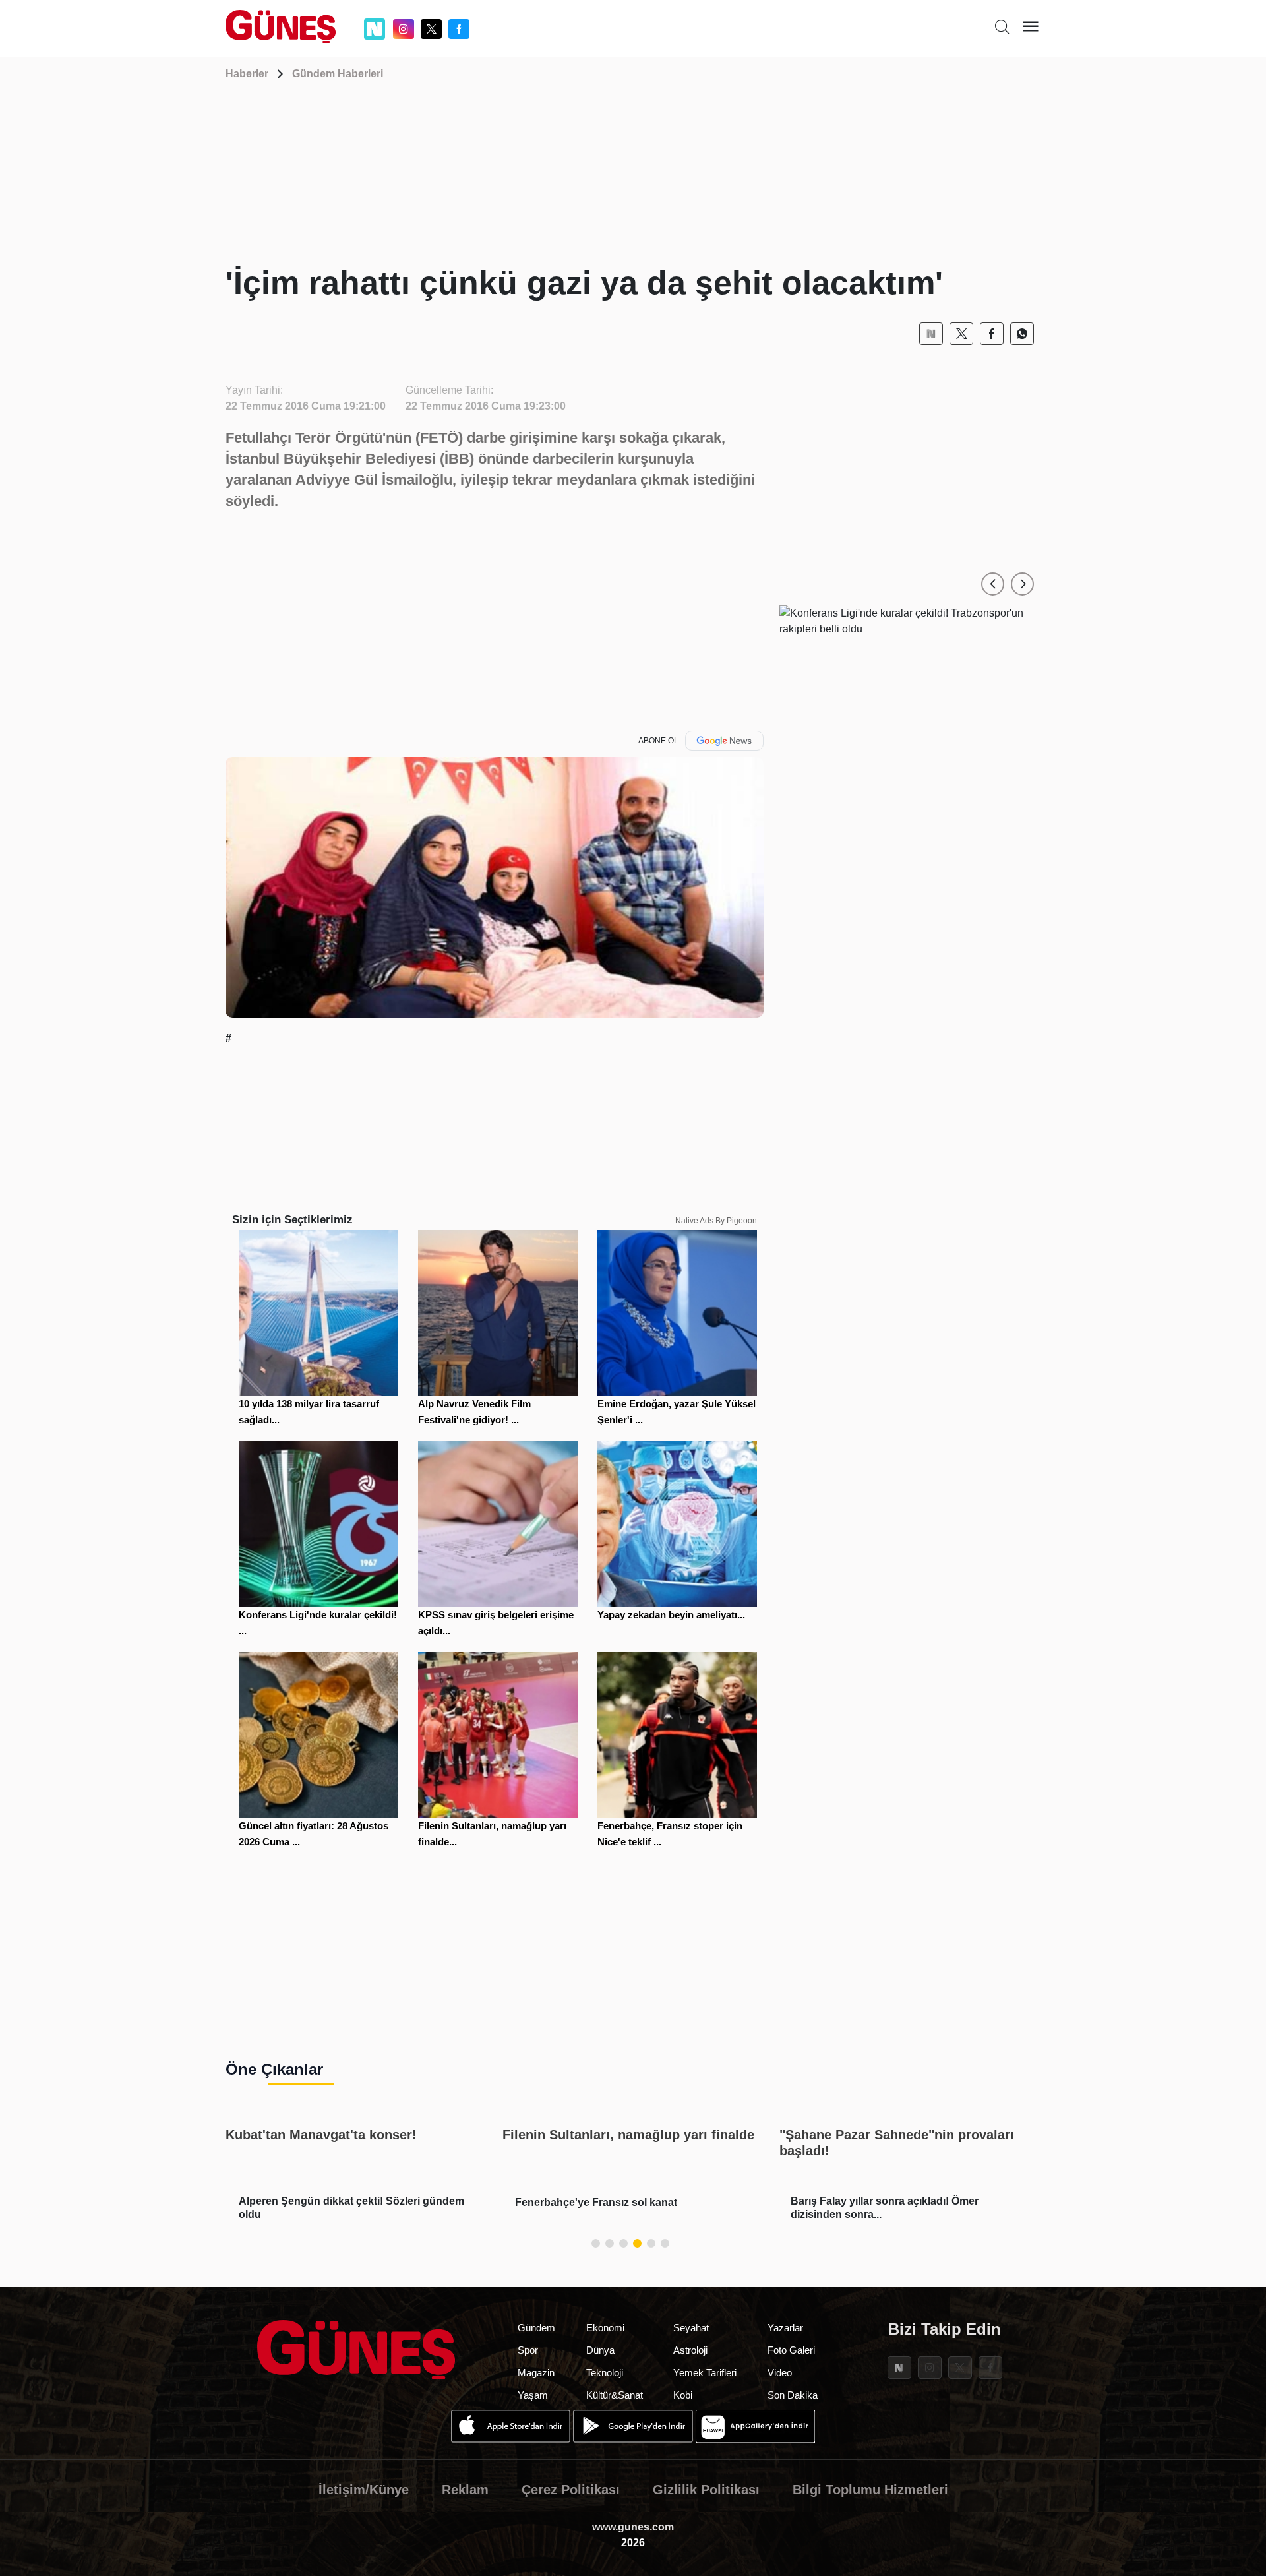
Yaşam (533, 2395)
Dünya (600, 2350)
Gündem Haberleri (338, 74)
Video (780, 2373)
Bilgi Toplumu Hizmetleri (870, 2490)
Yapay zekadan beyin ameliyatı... (671, 1615)
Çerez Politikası (571, 2490)
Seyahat (691, 2328)
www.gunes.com (633, 2527)
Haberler (247, 74)
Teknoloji (605, 2373)
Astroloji (690, 2350)
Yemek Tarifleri (705, 2373)
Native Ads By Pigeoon (716, 1221)
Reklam (465, 2490)
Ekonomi (605, 2328)
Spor (528, 2350)
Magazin (536, 2373)
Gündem (536, 2328)
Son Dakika (793, 2395)
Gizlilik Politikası (706, 2490)
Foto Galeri (791, 2350)
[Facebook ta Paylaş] (992, 334)
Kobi (683, 2395)
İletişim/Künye (364, 2490)
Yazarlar (785, 2328)
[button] (993, 584)
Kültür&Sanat (615, 2395)
